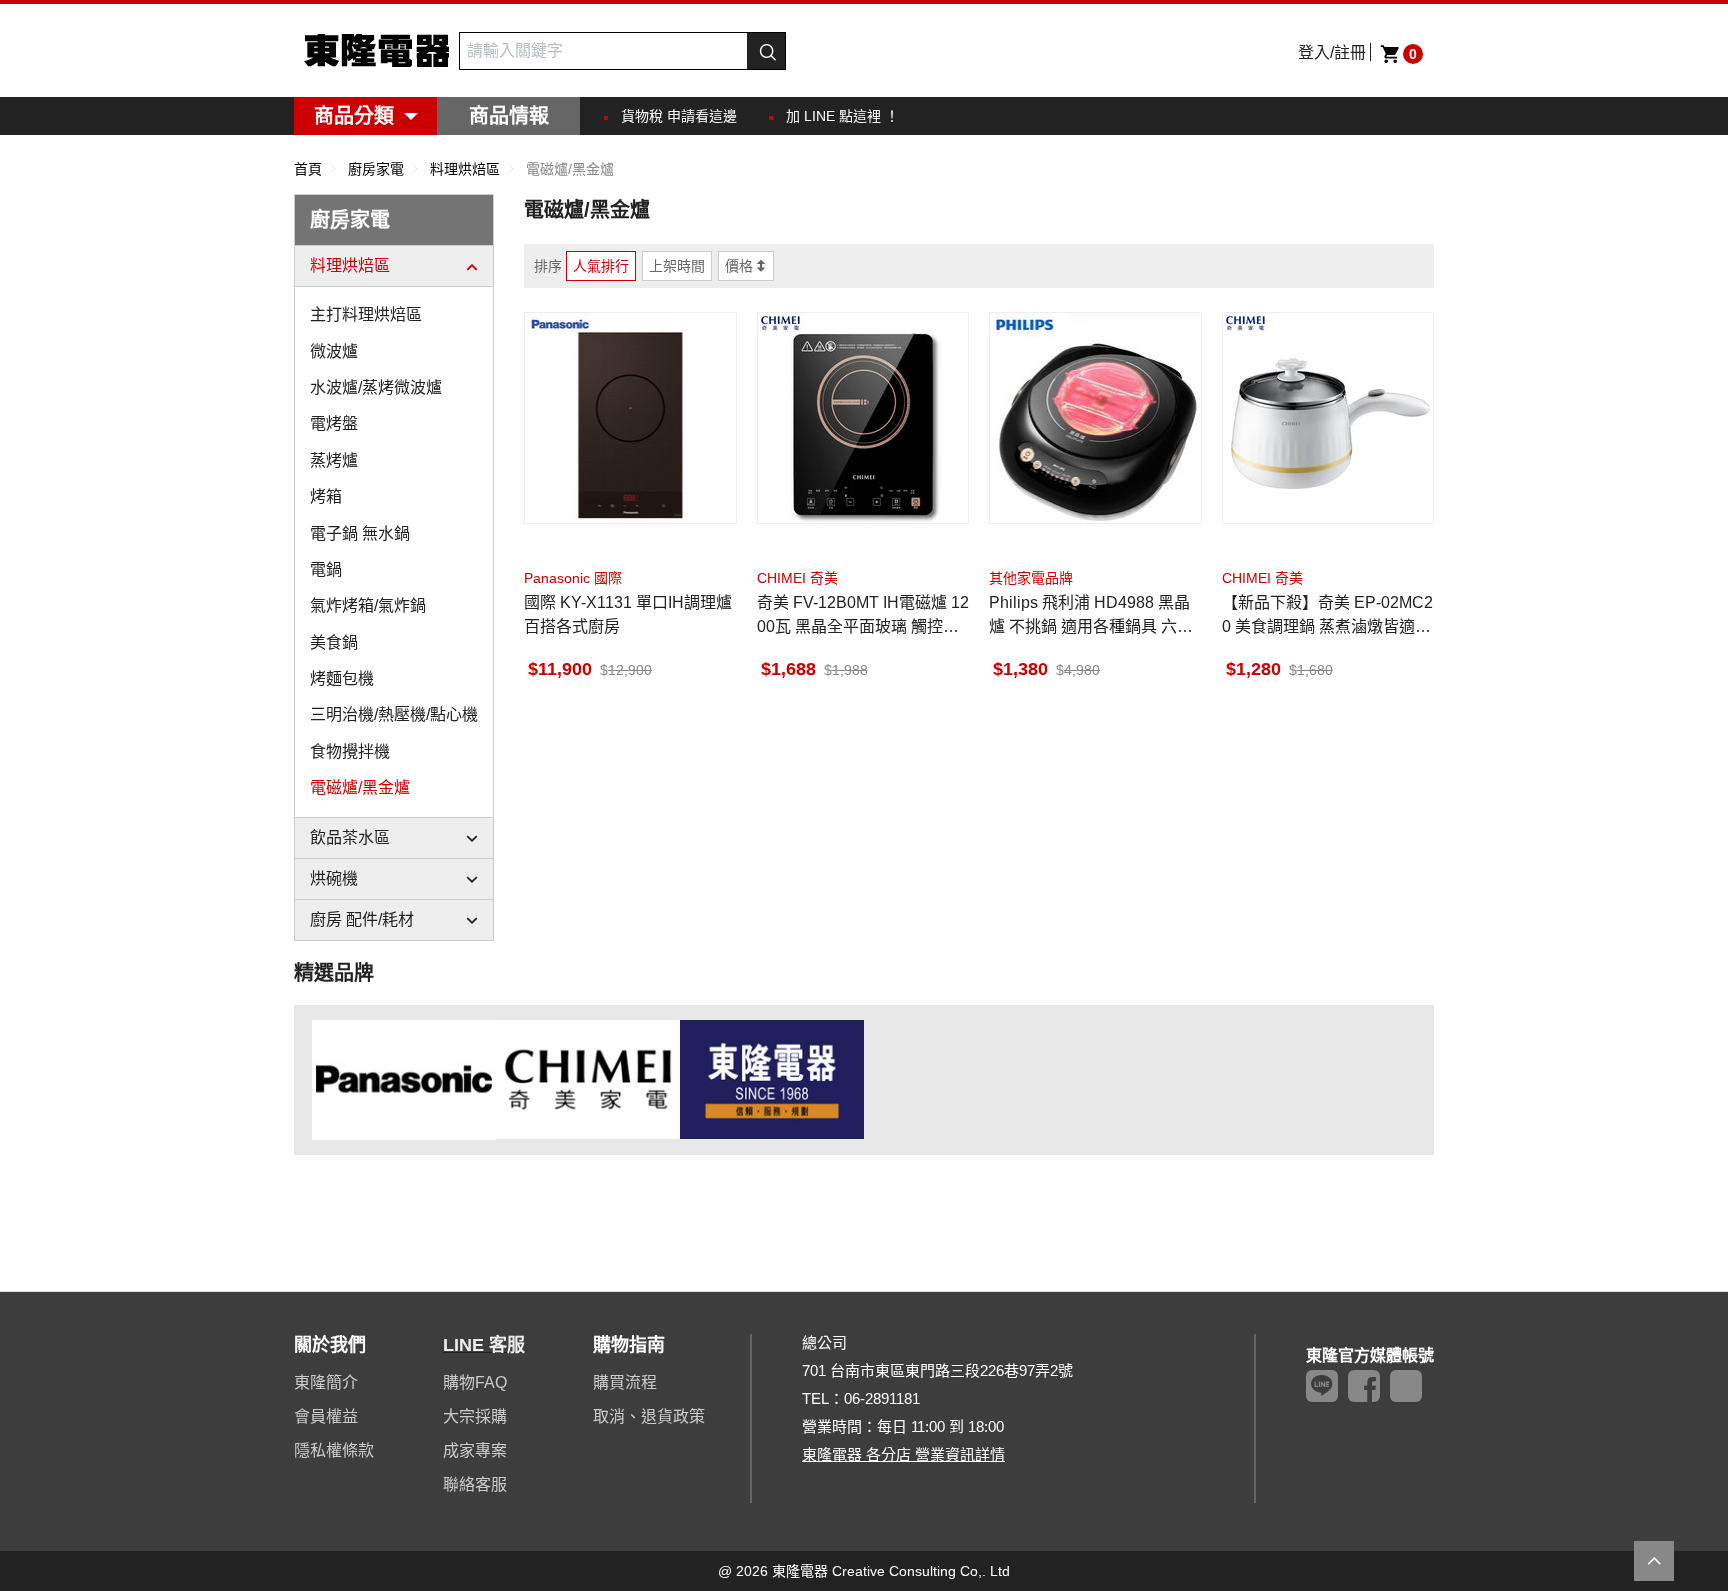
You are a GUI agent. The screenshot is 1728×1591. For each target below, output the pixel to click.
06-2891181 (882, 1398)
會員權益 (326, 1416)
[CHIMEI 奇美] (588, 1078)
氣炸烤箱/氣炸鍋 (368, 605)
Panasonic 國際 (573, 578)
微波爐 (334, 351)
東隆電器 (376, 50)
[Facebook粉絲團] (1364, 1386)
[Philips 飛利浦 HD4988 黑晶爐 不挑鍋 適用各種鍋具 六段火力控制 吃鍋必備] (1095, 418)
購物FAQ (475, 1382)
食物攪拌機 (350, 751)
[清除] (736, 51)
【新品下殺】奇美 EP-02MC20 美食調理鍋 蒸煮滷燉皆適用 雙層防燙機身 (1327, 616)
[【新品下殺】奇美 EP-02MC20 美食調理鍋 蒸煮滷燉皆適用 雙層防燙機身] (1328, 418)
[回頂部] (1654, 1561)
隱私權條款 (334, 1450)
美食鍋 (334, 642)
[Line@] (1322, 1386)
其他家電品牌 (1031, 578)
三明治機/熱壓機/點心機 (394, 714)
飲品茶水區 (350, 837)
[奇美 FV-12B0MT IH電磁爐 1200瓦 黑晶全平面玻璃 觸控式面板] (863, 418)
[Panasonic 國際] (404, 1078)
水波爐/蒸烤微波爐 (376, 387)
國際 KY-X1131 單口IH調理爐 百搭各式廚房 (628, 614)
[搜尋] (766, 51)
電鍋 (326, 569)
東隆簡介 (326, 1382)
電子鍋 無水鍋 (360, 533)
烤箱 (326, 496)
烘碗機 (334, 878)
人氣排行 (601, 266)
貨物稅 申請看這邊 (679, 116)
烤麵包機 (342, 678)
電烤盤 (334, 423)
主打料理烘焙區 (366, 314)
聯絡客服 (475, 1484)
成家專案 (475, 1450)
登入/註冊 (1332, 52)
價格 (739, 266)
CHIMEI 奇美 (797, 578)
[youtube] (1406, 1386)
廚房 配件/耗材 (362, 919)
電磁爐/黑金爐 (360, 787)
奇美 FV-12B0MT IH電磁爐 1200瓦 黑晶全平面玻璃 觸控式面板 (863, 616)
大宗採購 (475, 1416)
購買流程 (625, 1382)
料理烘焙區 (350, 265)
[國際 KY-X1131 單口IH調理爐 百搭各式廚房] (630, 418)
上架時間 (677, 266)
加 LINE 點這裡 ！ (842, 116)
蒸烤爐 (334, 460)
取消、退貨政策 (649, 1416)
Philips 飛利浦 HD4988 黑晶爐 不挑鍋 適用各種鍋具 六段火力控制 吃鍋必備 (1091, 616)
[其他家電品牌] (772, 1078)
